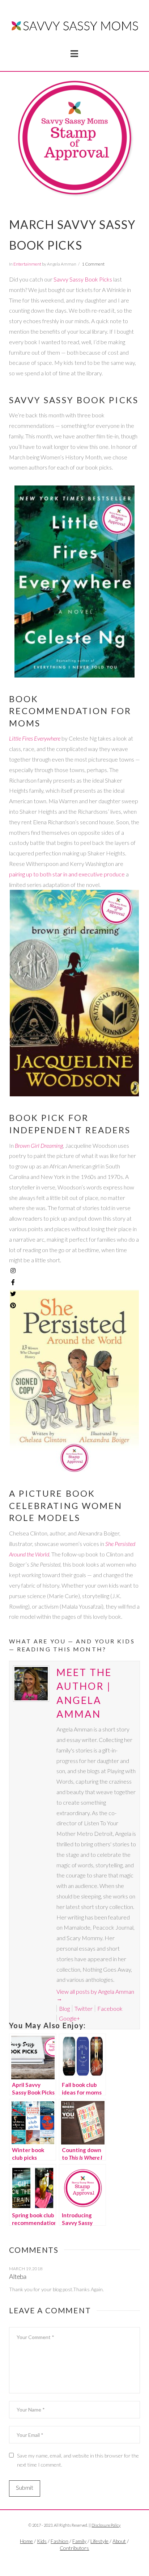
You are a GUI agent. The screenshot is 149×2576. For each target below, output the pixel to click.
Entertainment (27, 264)
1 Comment (93, 264)
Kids (42, 2541)
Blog (64, 2008)
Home (26, 2541)
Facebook (110, 2008)
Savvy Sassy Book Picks (83, 279)
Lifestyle (99, 2541)
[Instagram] (13, 1271)
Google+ (69, 2018)
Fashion (59, 2541)
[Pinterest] (13, 1305)
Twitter (84, 2008)
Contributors (74, 2548)
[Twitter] (74, 2560)
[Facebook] (66, 2560)
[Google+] (83, 2560)
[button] (74, 54)
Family (79, 2541)
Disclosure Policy (106, 2525)
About (119, 2541)
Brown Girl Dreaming (39, 1145)
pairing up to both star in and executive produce (67, 874)
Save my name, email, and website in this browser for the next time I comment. (78, 2460)
